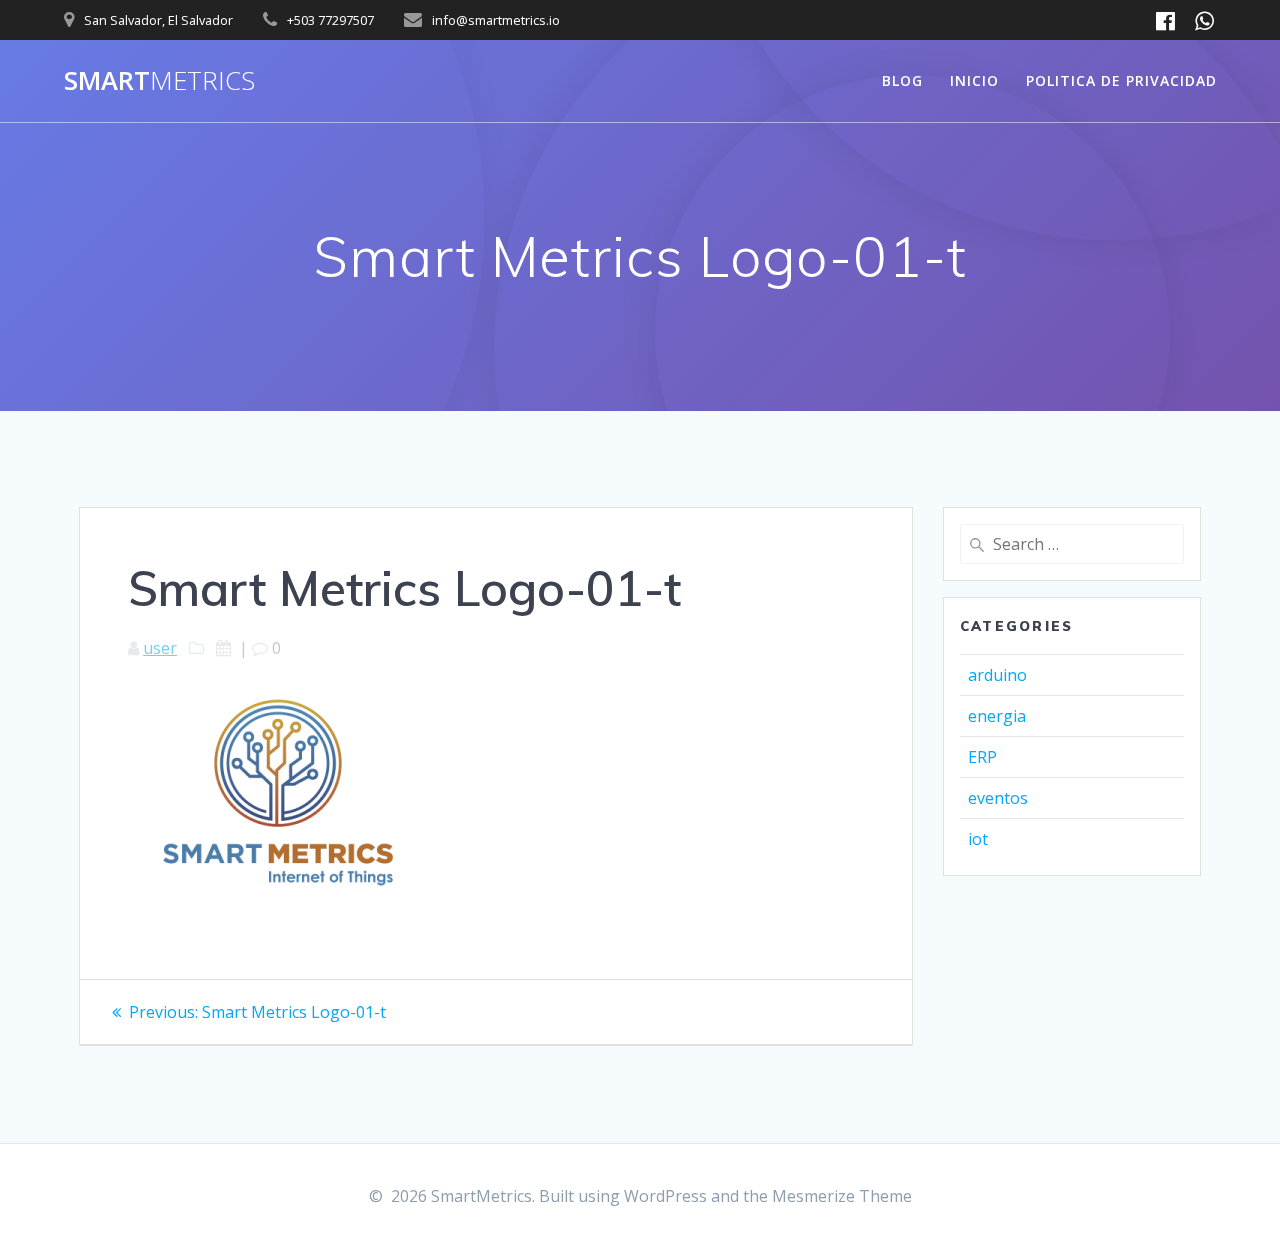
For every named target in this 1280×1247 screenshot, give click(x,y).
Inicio (974, 80)
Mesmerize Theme (842, 1196)
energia (997, 716)
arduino (997, 675)
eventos (998, 798)
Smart (159, 81)
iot (978, 839)
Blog (902, 80)
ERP (982, 757)
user (160, 648)
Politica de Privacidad (1121, 80)
